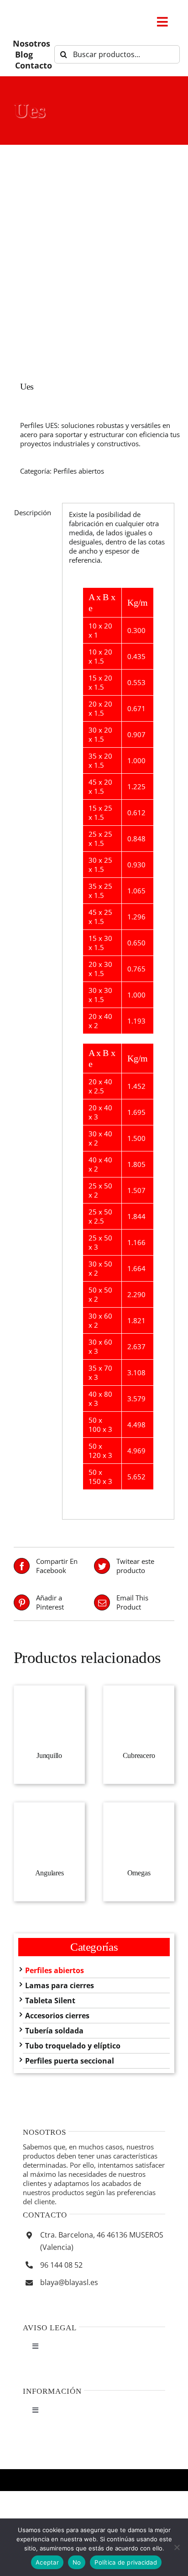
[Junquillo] (49, 1714)
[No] (177, 2547)
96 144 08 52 (61, 2265)
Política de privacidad (126, 2562)
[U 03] (94, 265)
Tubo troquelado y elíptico (73, 2046)
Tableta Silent (50, 2001)
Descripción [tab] (33, 512)
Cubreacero (139, 1755)
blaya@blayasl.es (69, 2282)
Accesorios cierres (57, 2016)
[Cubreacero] (139, 1714)
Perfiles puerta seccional (70, 2061)
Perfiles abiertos (79, 471)
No (77, 2562)
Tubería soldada (54, 2031)
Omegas (139, 1873)
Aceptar (47, 2562)
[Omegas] (139, 1831)
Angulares (50, 1873)
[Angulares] (49, 1831)
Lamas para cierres (60, 1985)
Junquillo (49, 1755)
